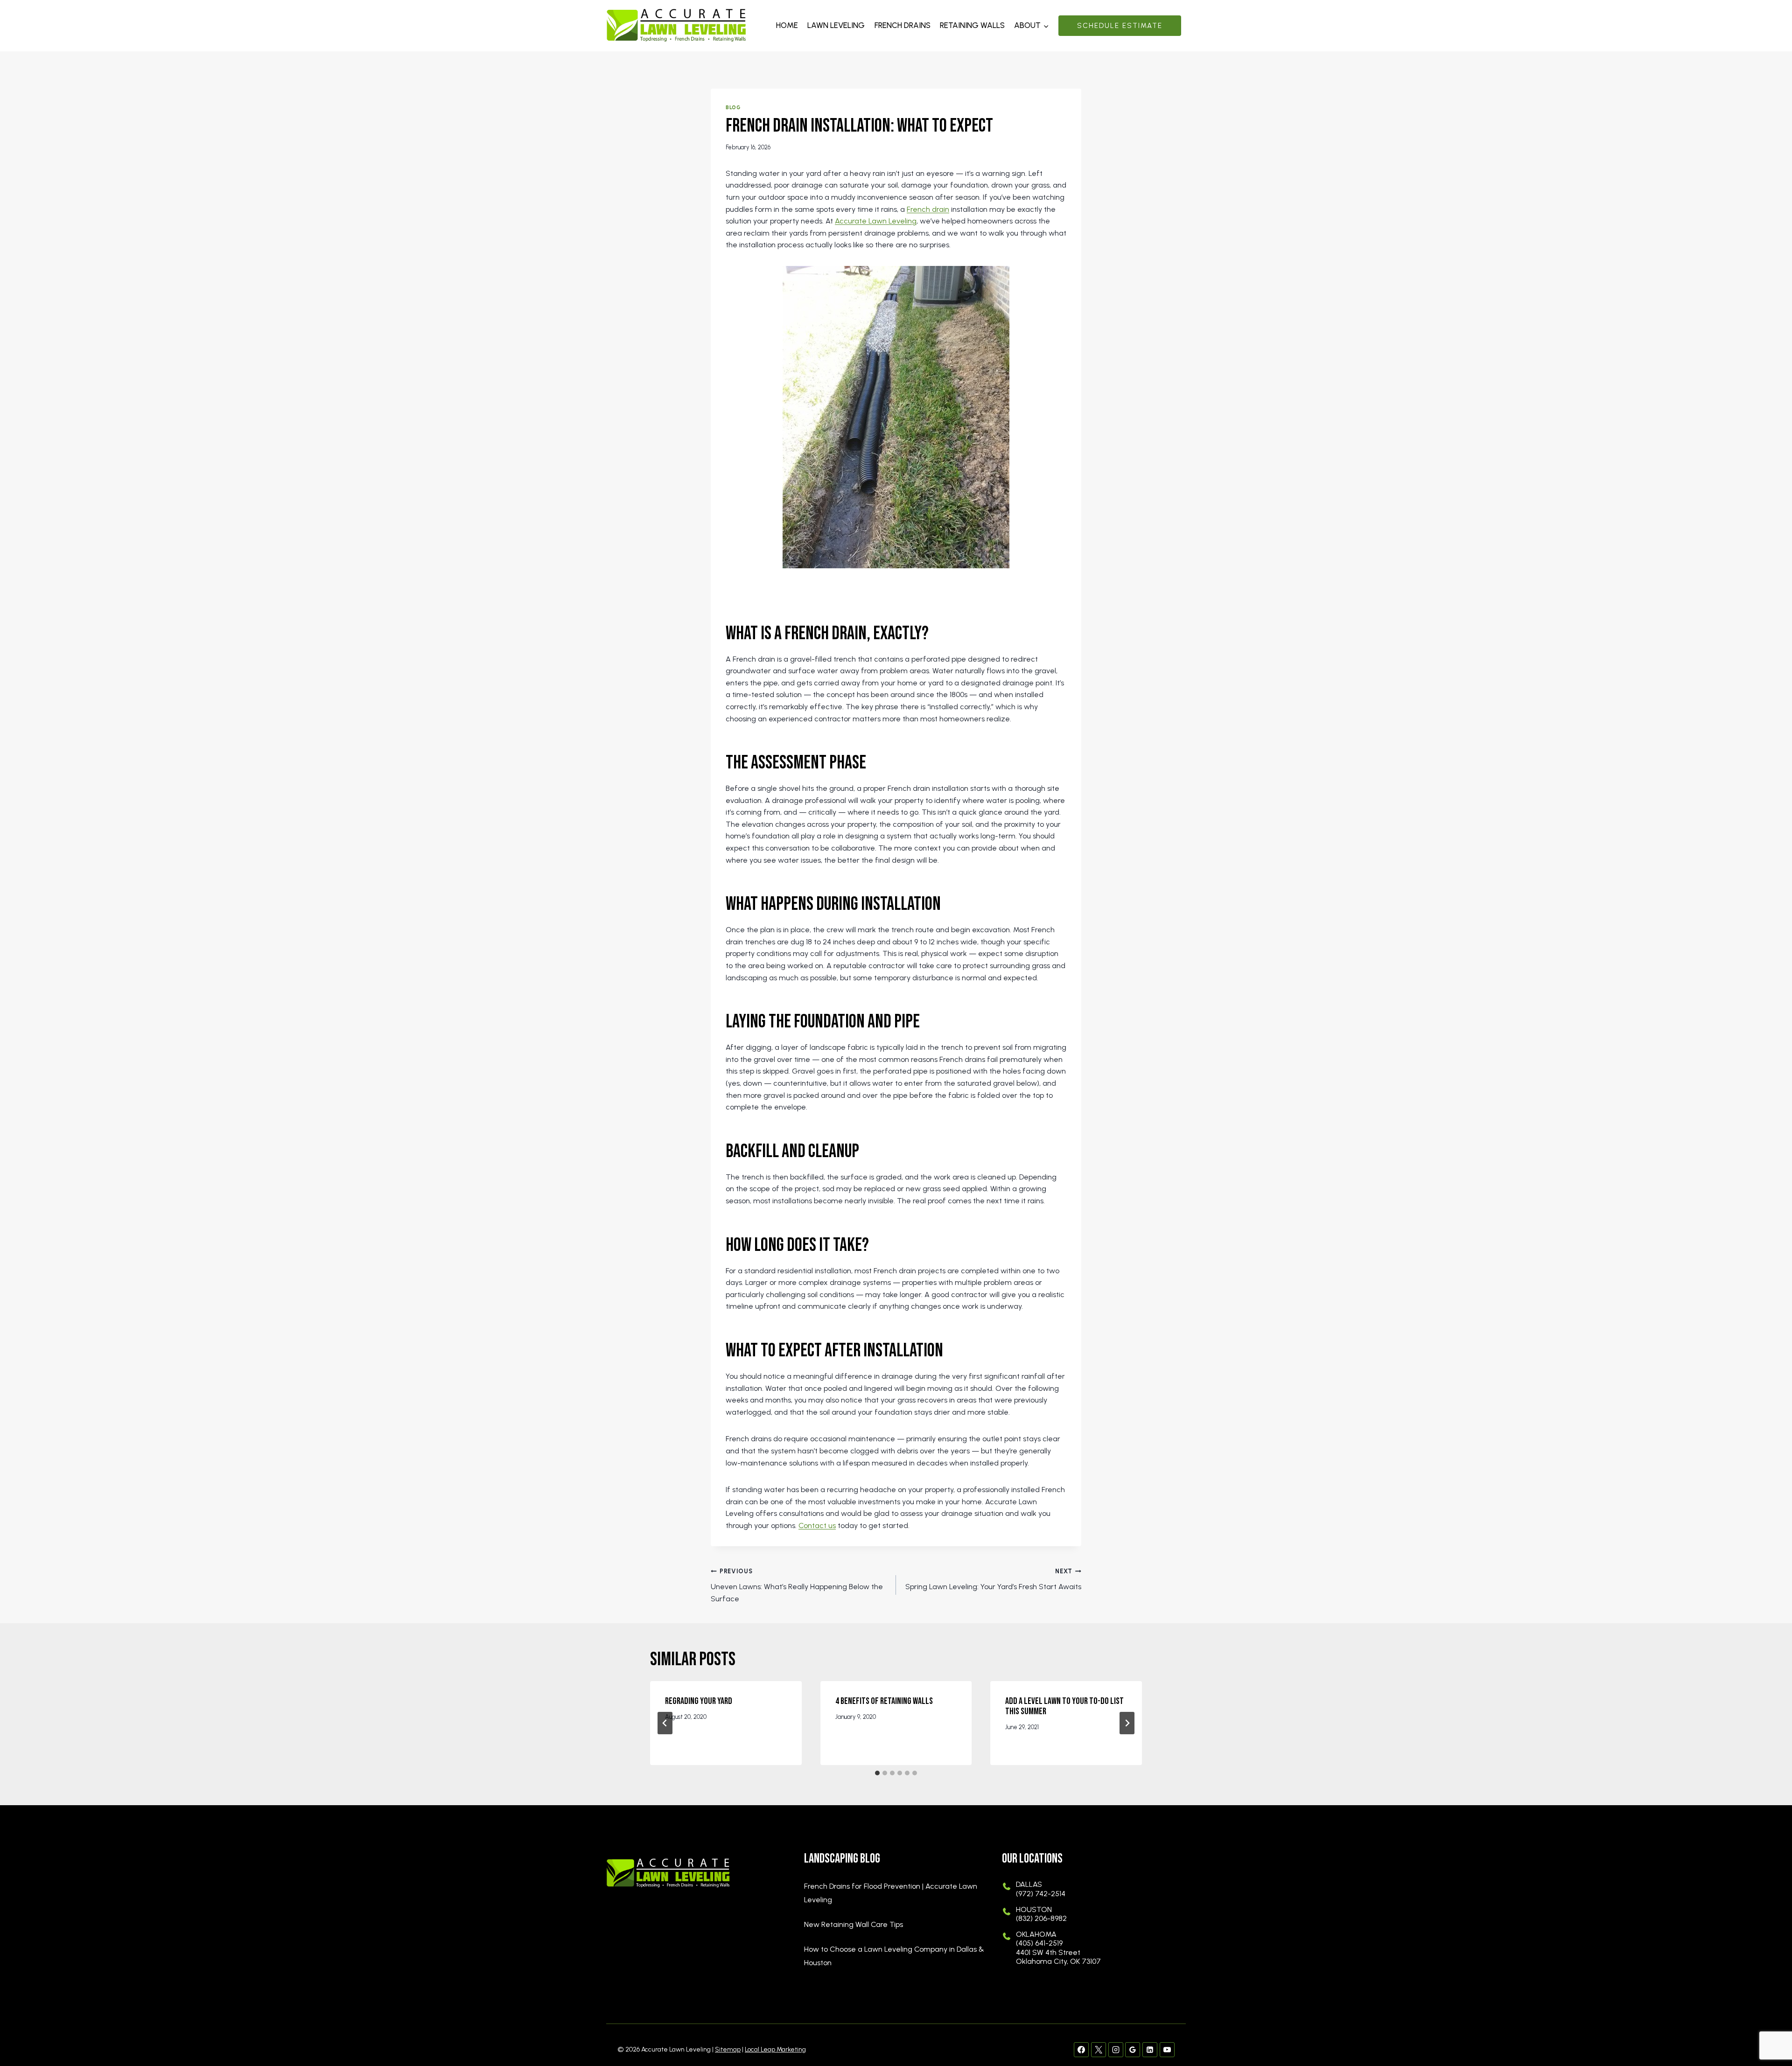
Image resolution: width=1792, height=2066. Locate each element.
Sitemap (728, 2049)
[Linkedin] (1150, 2050)
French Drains (903, 25)
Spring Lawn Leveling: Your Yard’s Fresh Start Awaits (993, 1579)
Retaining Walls (972, 25)
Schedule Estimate (1120, 26)
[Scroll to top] (1769, 2029)
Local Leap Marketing (775, 2049)
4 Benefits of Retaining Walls (884, 1701)
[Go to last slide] (665, 1723)
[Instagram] (1116, 2050)
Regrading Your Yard (699, 1701)
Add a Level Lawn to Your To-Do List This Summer (1064, 1706)
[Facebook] (1081, 2050)
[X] (1099, 2050)
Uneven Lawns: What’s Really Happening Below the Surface (797, 1585)
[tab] (877, 1773)
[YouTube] (1167, 2050)
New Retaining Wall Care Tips (854, 1924)
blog (733, 107)
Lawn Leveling (836, 25)
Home (787, 25)
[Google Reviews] (1133, 2050)
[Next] (1127, 1723)
